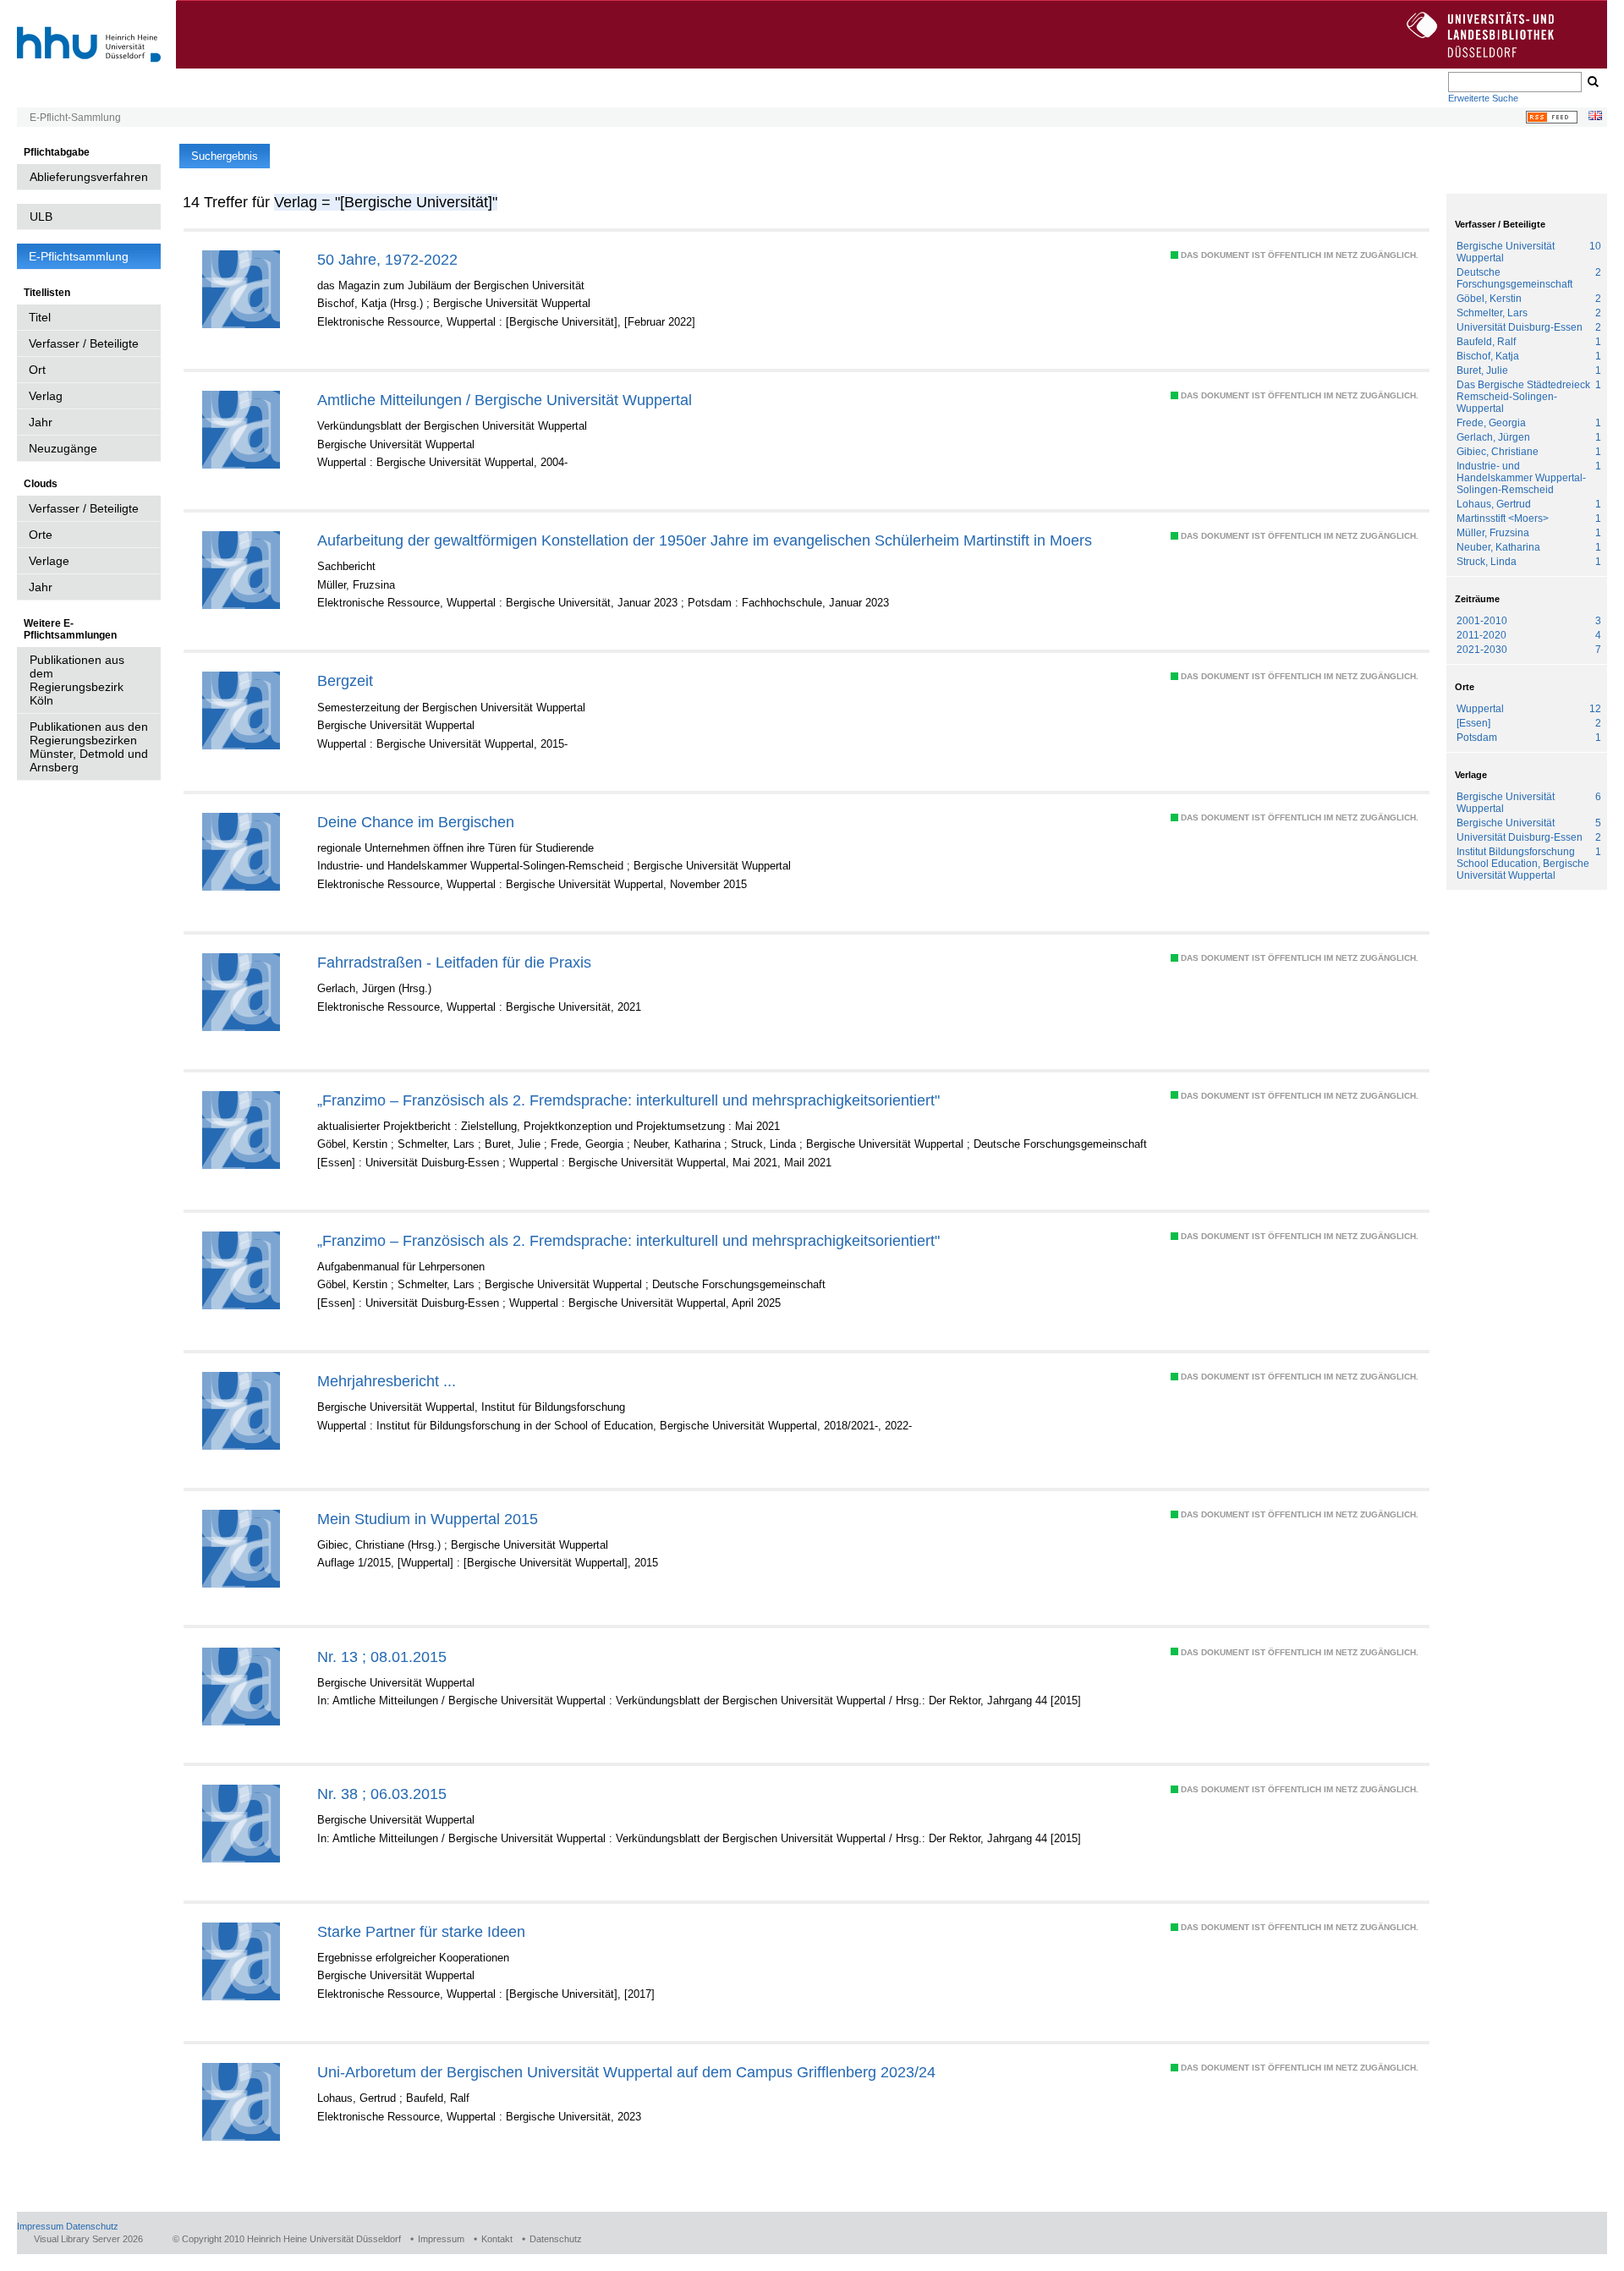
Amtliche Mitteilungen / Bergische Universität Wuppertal (505, 400)
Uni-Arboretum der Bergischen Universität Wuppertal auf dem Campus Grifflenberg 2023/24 (626, 2072)
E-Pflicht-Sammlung (75, 118)
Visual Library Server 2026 (88, 2239)
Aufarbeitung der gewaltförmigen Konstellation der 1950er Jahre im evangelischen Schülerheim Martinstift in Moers (705, 540)
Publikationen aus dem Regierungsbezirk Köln (77, 680)
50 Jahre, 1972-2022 (387, 259)
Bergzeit (345, 680)
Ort (37, 370)
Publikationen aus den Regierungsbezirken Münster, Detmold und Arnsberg (89, 747)
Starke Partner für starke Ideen (421, 1931)
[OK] (1592, 82)
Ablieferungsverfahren (89, 177)
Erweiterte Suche (1483, 98)
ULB (41, 217)
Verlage (49, 561)
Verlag (46, 396)
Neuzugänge (63, 448)
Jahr (41, 422)
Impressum (40, 2226)
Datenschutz (92, 2226)
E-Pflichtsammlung (79, 256)
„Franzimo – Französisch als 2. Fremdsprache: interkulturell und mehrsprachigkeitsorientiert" (628, 1100)
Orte (41, 535)
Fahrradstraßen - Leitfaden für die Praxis (454, 962)
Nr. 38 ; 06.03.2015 (382, 1794)
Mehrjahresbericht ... (387, 1381)
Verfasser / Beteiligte (84, 343)
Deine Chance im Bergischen (416, 822)
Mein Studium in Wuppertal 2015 (428, 1519)
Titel (40, 317)
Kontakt (497, 2239)
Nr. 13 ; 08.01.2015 (382, 1657)
